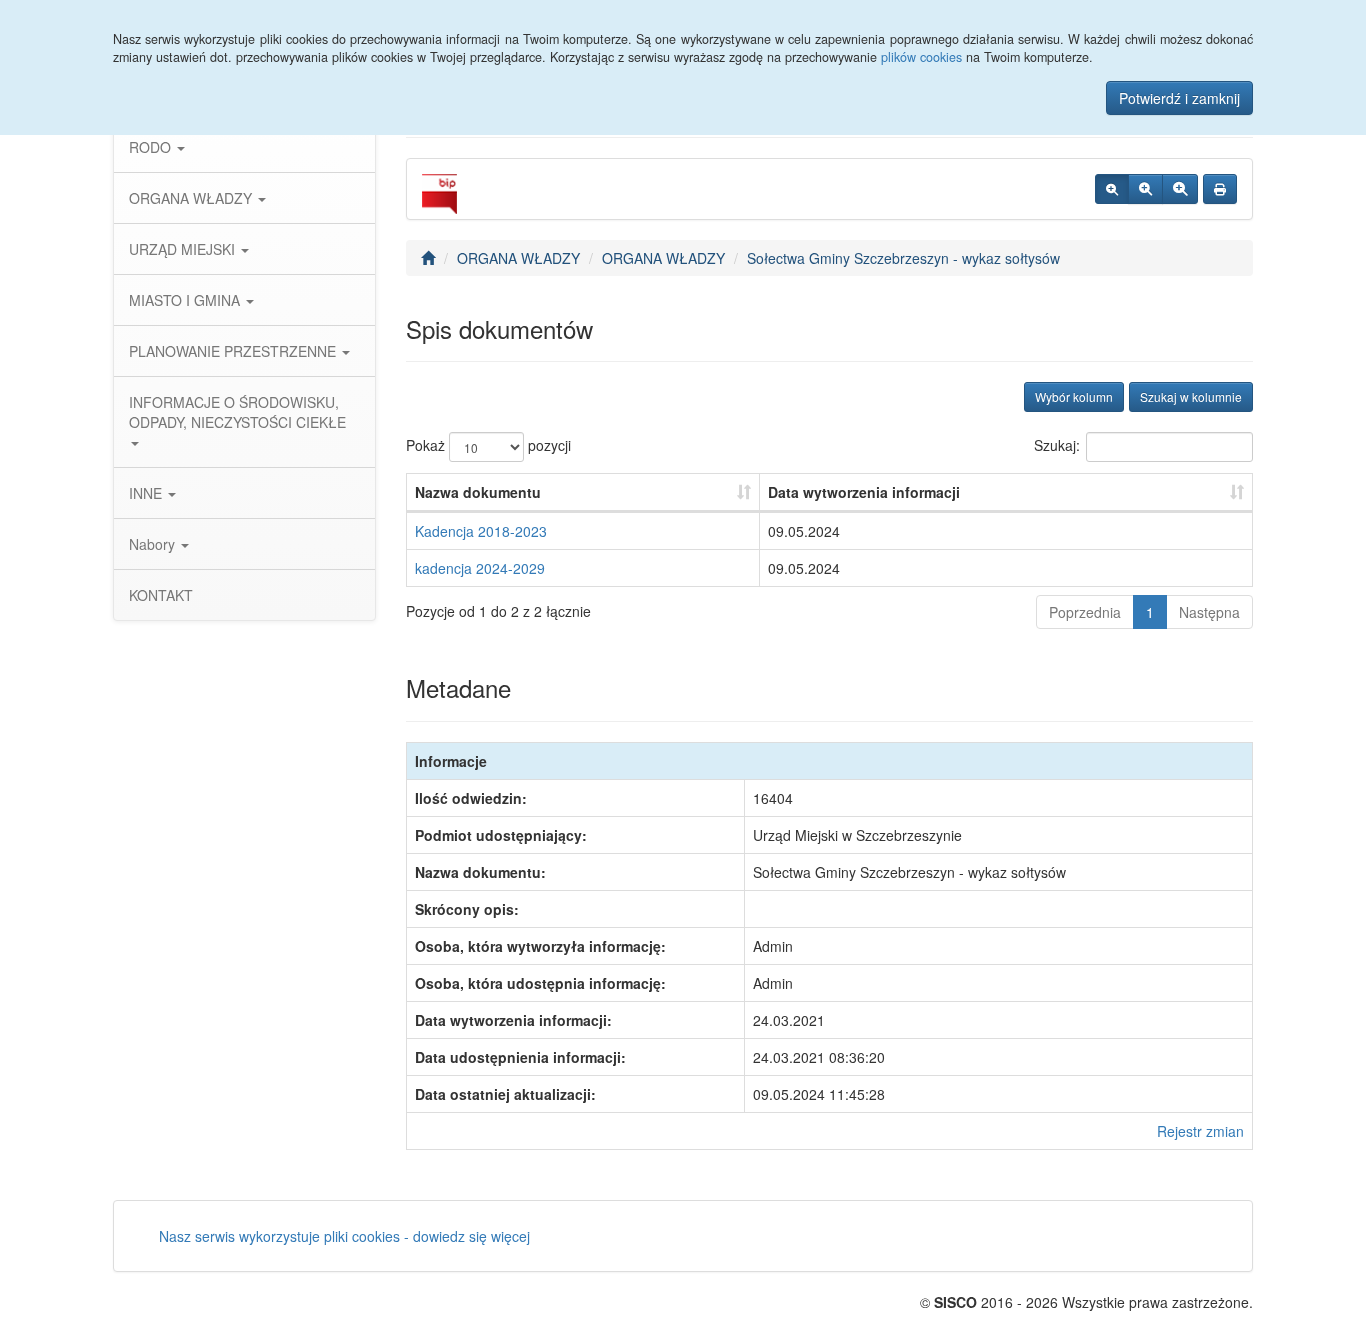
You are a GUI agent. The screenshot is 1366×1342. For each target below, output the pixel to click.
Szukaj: (1057, 445)
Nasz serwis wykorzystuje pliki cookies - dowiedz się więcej (344, 1236)
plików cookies (921, 57)
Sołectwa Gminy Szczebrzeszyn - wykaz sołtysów (903, 258)
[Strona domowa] (428, 258)
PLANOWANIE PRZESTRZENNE (234, 351)
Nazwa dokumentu (478, 492)
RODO (152, 147)
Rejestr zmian (1200, 1131)
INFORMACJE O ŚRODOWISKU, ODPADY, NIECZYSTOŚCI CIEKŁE (237, 412)
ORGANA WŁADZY (192, 198)
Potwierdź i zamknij (1179, 98)
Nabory (154, 544)
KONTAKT (161, 595)
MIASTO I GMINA (186, 300)
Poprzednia (1085, 612)
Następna (1209, 612)
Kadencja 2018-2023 (481, 531)
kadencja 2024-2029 (480, 568)
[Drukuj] (1220, 189)
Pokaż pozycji (488, 445)
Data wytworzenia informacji (864, 492)
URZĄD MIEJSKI (184, 249)
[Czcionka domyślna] (1112, 189)
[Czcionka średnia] (1145, 189)
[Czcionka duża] (1180, 189)
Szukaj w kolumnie (1191, 396)
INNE (147, 493)
